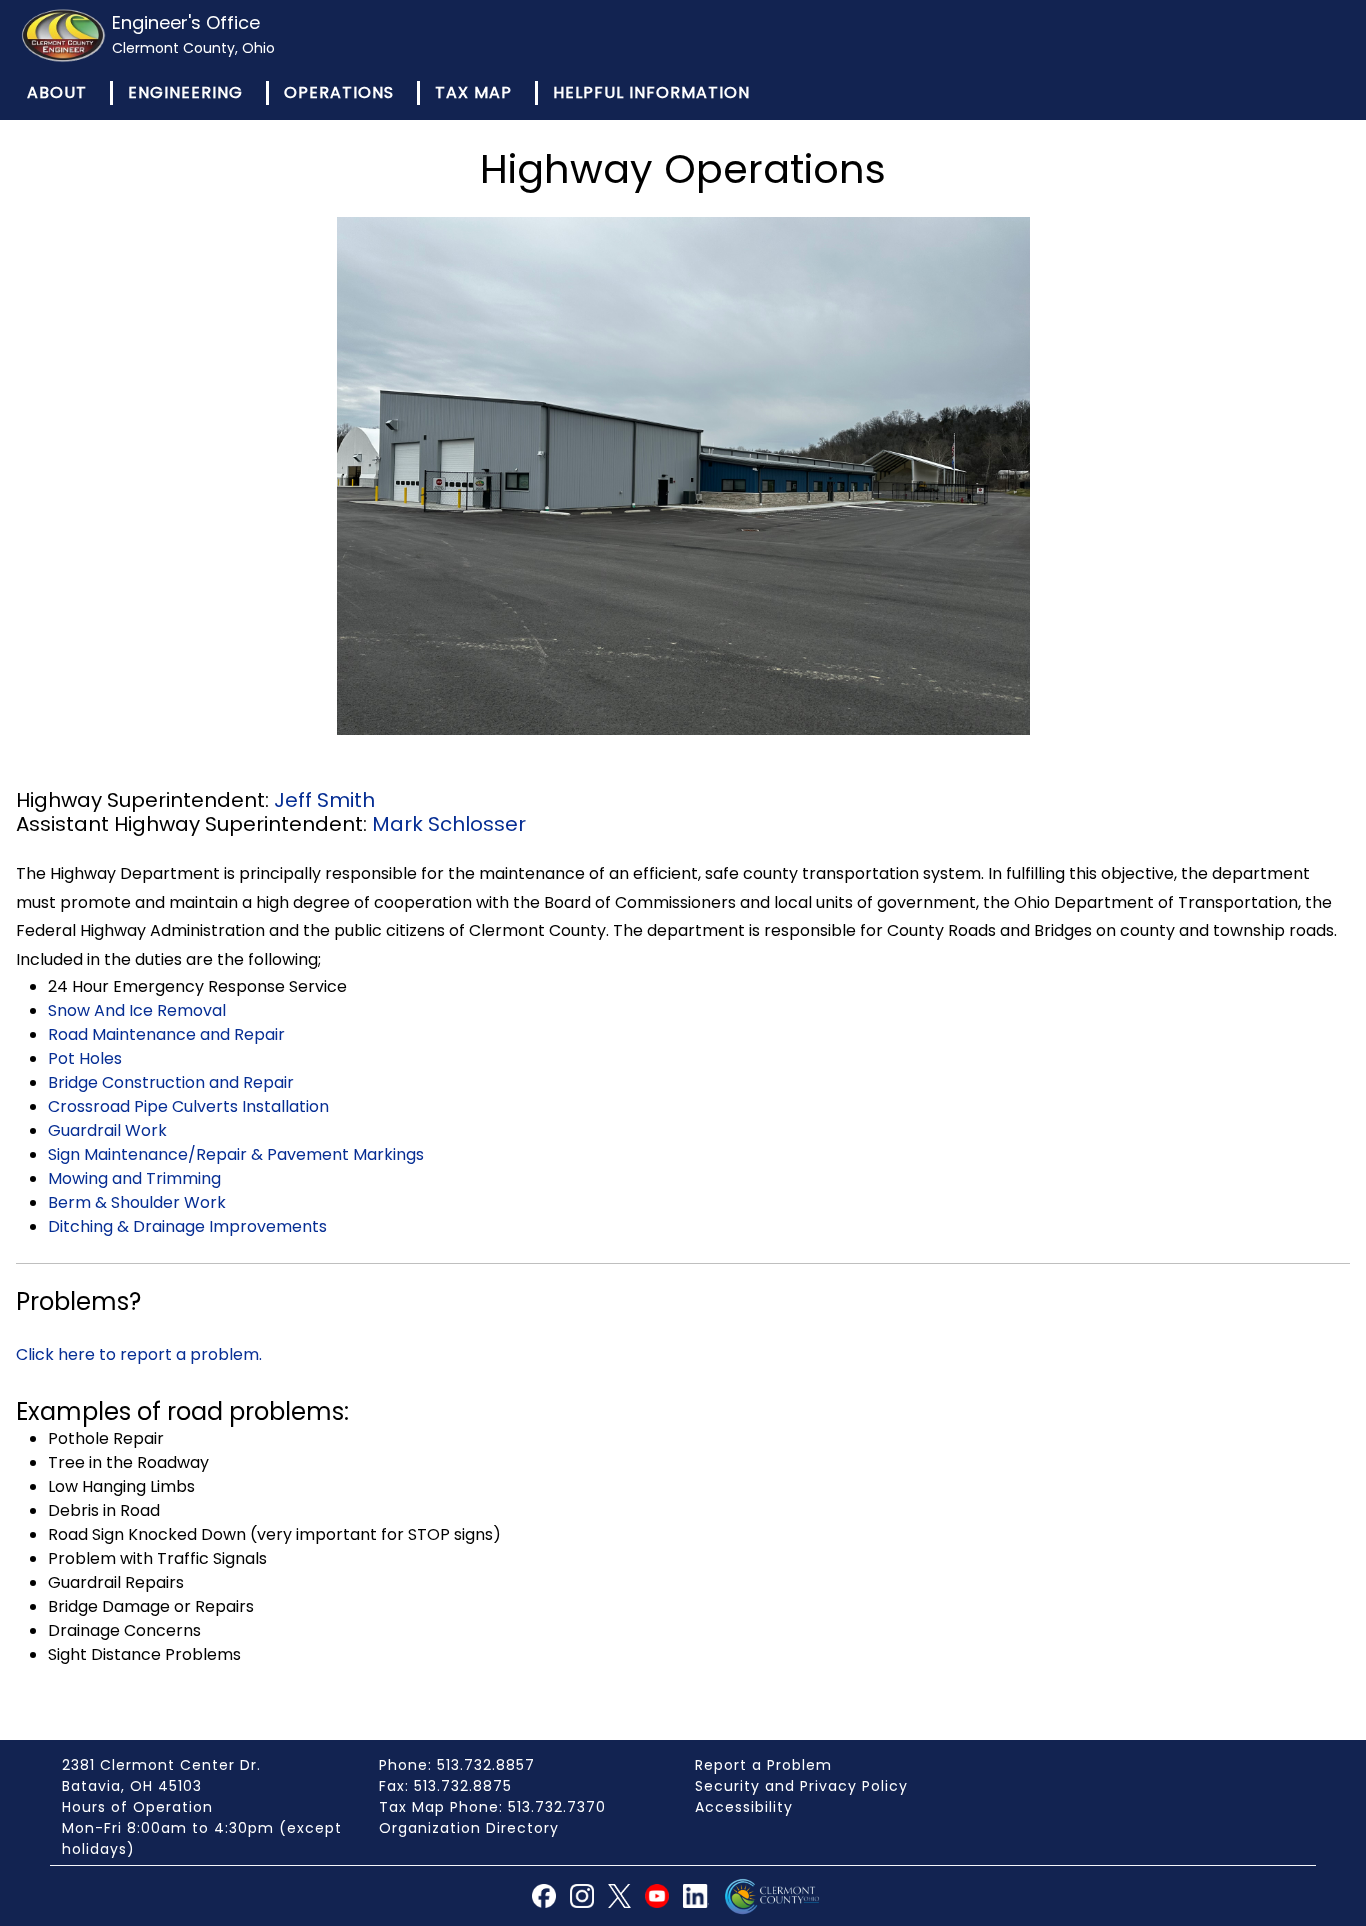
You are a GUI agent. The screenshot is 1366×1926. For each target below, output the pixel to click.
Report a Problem (763, 1765)
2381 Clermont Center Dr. (161, 1765)
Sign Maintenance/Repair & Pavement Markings (236, 1154)
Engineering (185, 92)
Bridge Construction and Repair (171, 1082)
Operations (339, 92)
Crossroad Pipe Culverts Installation (188, 1106)
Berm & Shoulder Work (137, 1202)
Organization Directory (469, 1828)
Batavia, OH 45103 (132, 1786)
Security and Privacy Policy (801, 1786)
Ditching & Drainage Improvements (187, 1226)
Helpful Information (651, 92)
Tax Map (473, 92)
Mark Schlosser (449, 824)
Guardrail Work (107, 1130)
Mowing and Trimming (134, 1178)
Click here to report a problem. (139, 1354)
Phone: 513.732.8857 (457, 1765)
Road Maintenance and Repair (166, 1034)
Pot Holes (85, 1058)
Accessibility (744, 1807)
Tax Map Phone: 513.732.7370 (492, 1807)
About (57, 92)
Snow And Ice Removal (137, 1010)
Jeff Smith (324, 800)
